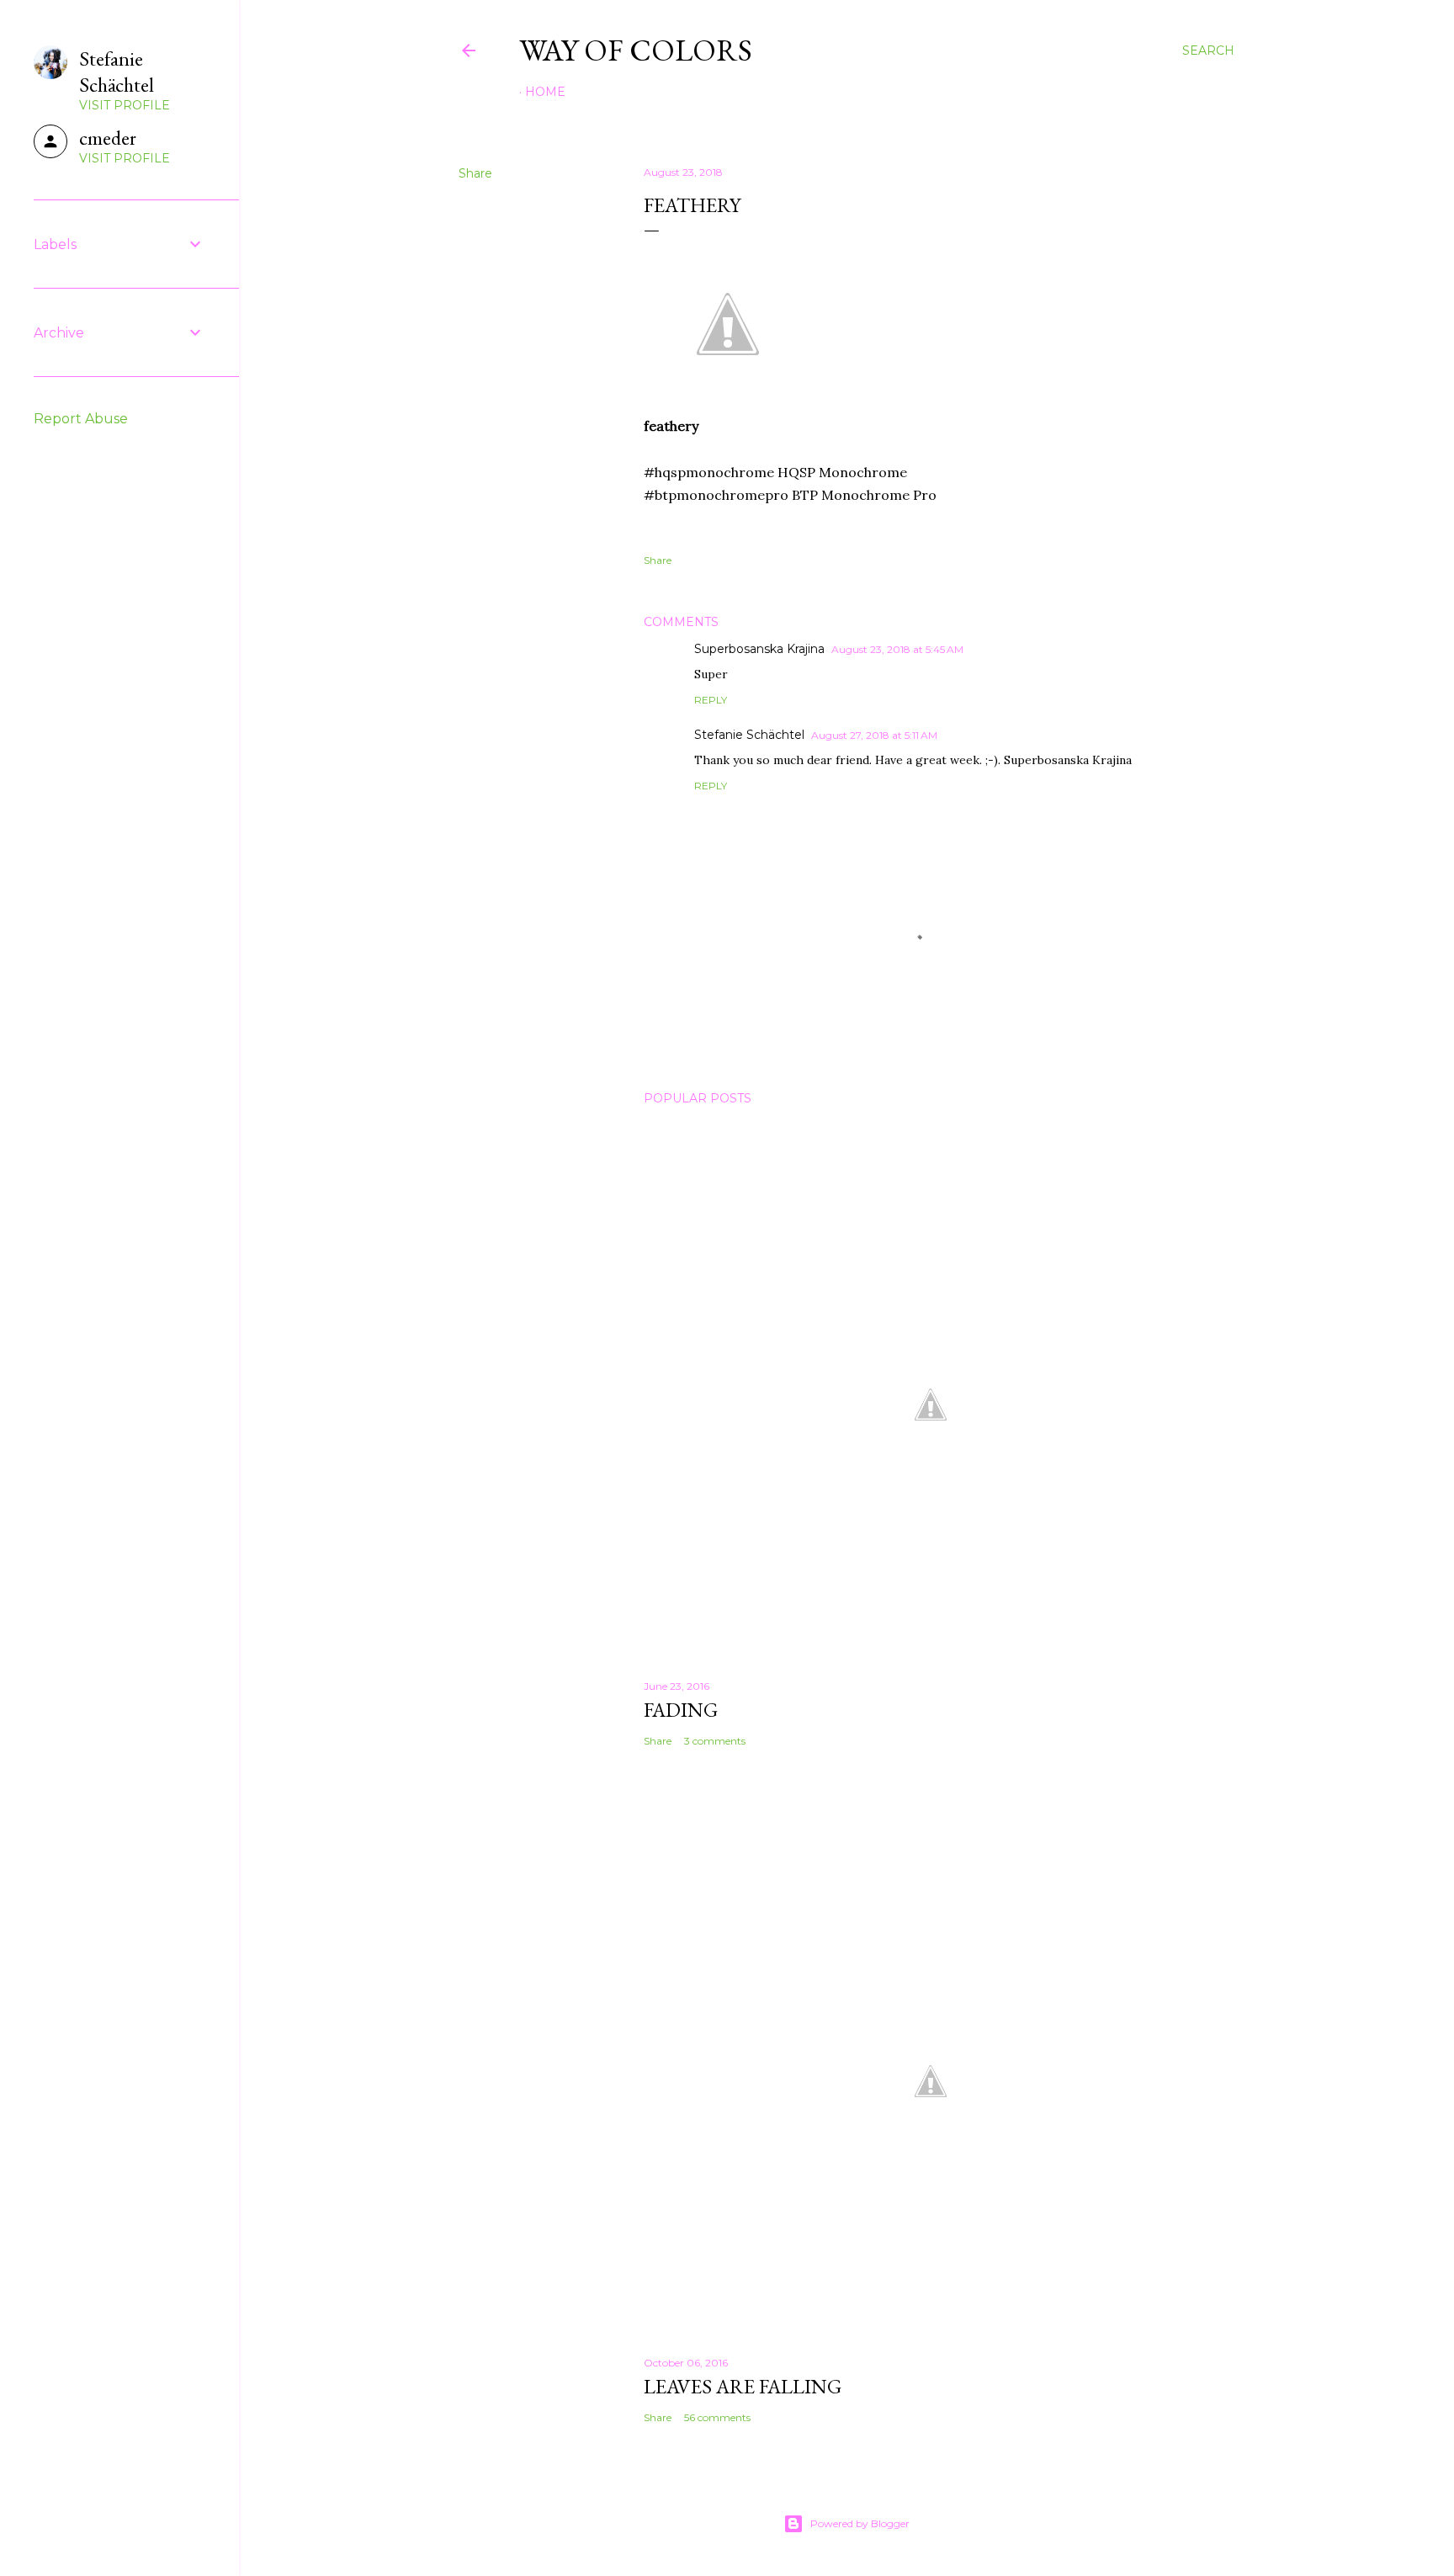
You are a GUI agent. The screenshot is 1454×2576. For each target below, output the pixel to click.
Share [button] (475, 173)
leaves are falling (743, 2386)
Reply (711, 700)
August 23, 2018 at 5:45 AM (897, 649)
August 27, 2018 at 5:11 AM (874, 735)
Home (545, 92)
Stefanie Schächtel (749, 735)
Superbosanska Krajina (759, 649)
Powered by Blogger (860, 2523)
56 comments (717, 2417)
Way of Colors (636, 50)
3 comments (715, 1741)
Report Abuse (81, 419)
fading (681, 1710)
